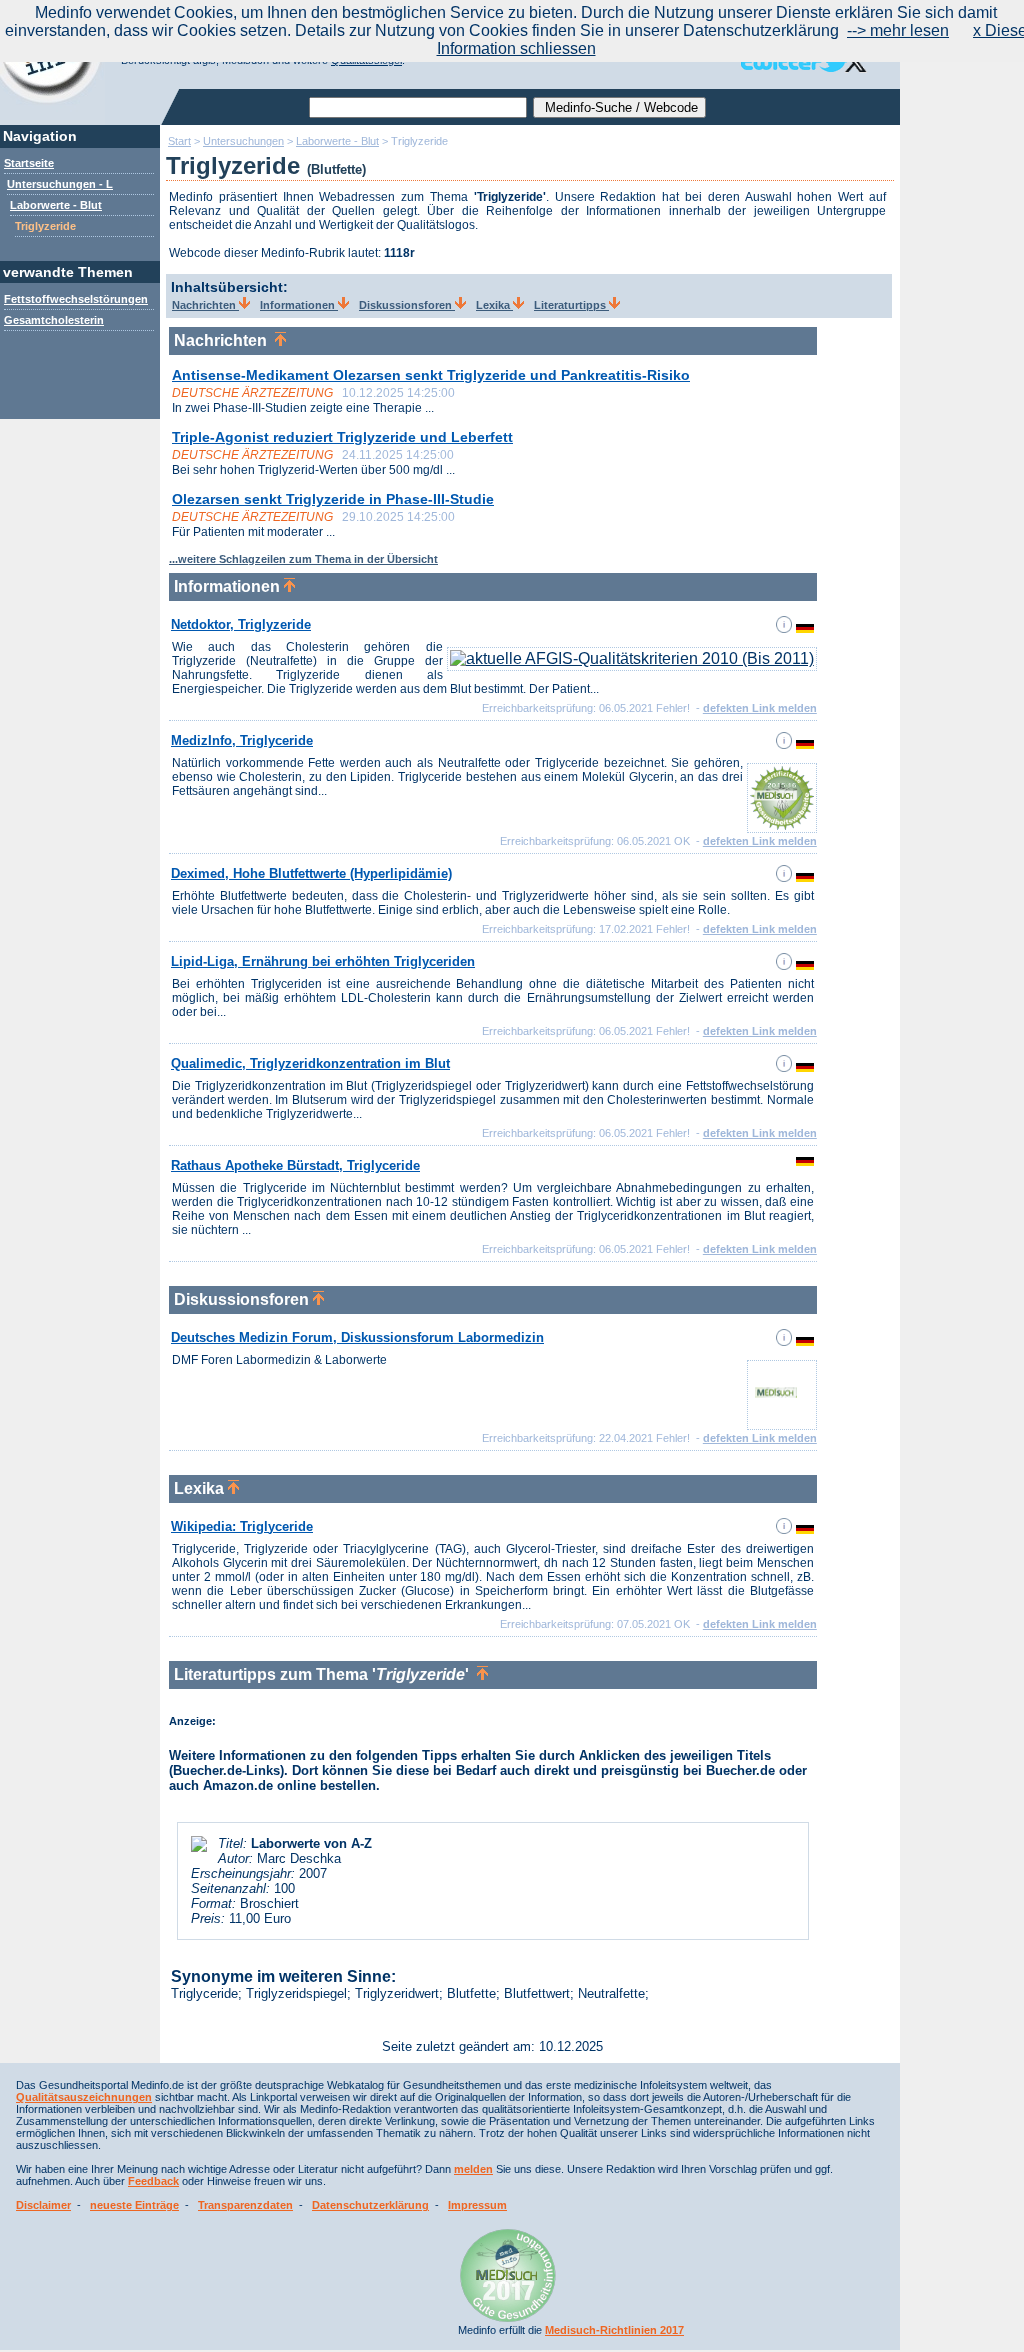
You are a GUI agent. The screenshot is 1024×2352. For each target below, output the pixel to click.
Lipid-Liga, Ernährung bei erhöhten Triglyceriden (323, 961)
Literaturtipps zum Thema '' (325, 1674)
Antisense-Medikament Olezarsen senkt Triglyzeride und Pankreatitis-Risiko (431, 375)
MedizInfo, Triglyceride (242, 740)
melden (473, 2169)
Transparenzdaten (245, 2205)
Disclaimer (43, 2205)
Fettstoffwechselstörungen (76, 299)
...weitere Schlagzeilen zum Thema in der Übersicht (303, 559)
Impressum (477, 2205)
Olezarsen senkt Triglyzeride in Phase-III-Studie (333, 499)
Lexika (494, 305)
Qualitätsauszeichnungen (84, 2097)
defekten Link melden (760, 708)
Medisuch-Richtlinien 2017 (614, 2330)
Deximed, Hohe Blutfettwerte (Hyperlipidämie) (311, 873)
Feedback (153, 2181)
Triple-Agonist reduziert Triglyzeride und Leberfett (342, 437)
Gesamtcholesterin (54, 320)
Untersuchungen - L (60, 184)
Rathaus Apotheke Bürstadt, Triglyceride (295, 1165)
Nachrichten (205, 305)
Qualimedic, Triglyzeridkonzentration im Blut (310, 1063)
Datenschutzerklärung (370, 2205)
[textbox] (418, 107)
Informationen (299, 305)
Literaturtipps (571, 305)
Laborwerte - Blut (56, 205)
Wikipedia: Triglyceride (242, 1526)
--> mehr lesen (898, 30)
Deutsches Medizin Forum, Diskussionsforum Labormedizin (357, 1337)
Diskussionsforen (407, 305)
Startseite (29, 163)
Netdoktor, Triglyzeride (241, 624)
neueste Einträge (134, 2205)
